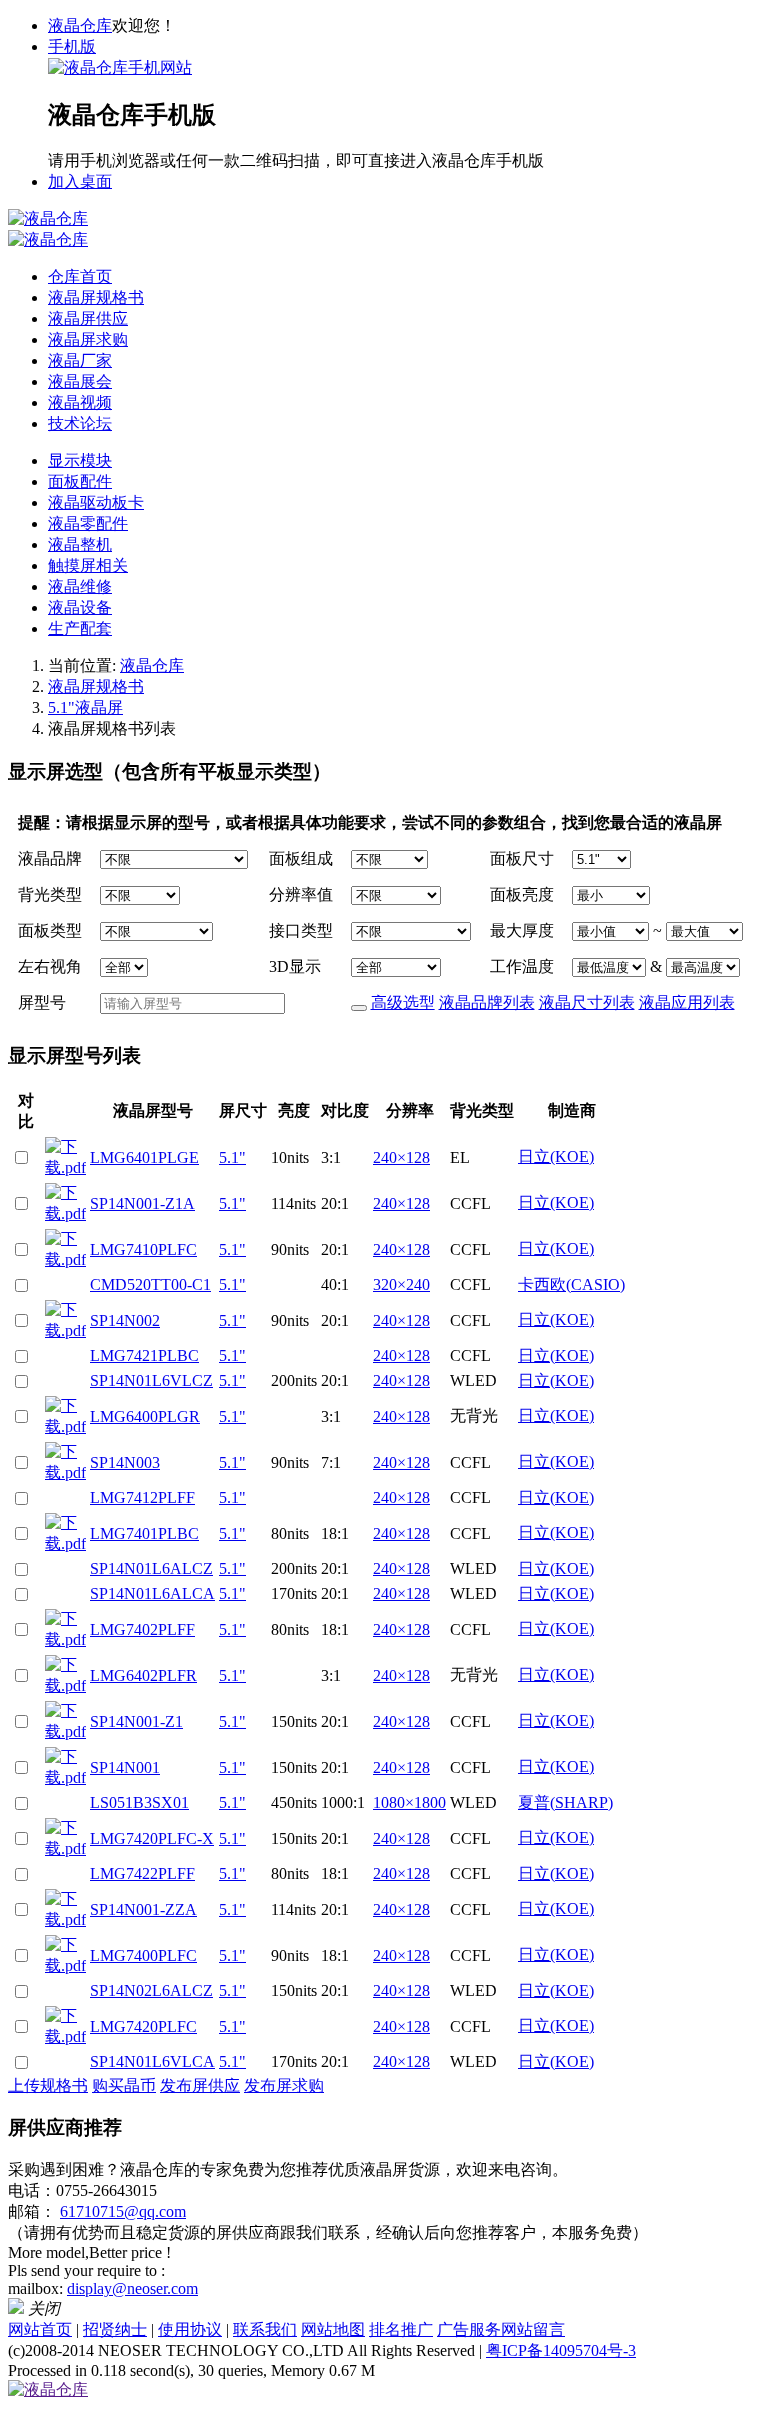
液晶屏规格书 (96, 686)
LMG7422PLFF (142, 1873)
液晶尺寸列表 (587, 1002)
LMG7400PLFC (143, 1955)
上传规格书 (48, 2085)
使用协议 (190, 2329)
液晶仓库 (80, 25)
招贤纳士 (115, 2329)
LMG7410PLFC (143, 1249)
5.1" (232, 1157)
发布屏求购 (284, 2085)
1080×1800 (409, 1802)
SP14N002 (125, 1320)
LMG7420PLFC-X (152, 1838)
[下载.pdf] (65, 1155)
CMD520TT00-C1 (150, 1284)
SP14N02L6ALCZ (151, 1990)
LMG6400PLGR (145, 1416)
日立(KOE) (556, 1156)
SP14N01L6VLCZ (151, 1380)
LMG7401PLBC (144, 1533)
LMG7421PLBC (144, 1355)
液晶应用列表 (687, 1002)
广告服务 (469, 2329)
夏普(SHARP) (565, 1802)
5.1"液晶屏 (85, 707)
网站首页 (40, 2329)
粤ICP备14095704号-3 (561, 2350)
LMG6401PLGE (144, 1157)
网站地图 (333, 2329)
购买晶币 (124, 2085)
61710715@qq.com (123, 2211)
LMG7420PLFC (143, 2026)
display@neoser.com (132, 2288)
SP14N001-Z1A (142, 1203)
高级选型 (403, 1002)
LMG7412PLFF (142, 1497)
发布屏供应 (200, 2085)
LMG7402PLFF (142, 1629)
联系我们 (265, 2329)
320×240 (401, 1284)
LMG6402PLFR (143, 1675)
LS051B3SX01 (139, 1802)
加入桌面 (80, 181)
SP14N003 (125, 1462)
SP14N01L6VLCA (152, 2061)
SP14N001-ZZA (143, 1909)
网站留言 (533, 2329)
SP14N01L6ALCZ (151, 1568)
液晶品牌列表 (487, 1002)
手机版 (72, 46)
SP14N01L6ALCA (152, 1593)
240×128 (401, 1157)
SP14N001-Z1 (136, 1721)
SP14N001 (125, 1767)
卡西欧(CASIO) (571, 1284)
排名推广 (401, 2329)
